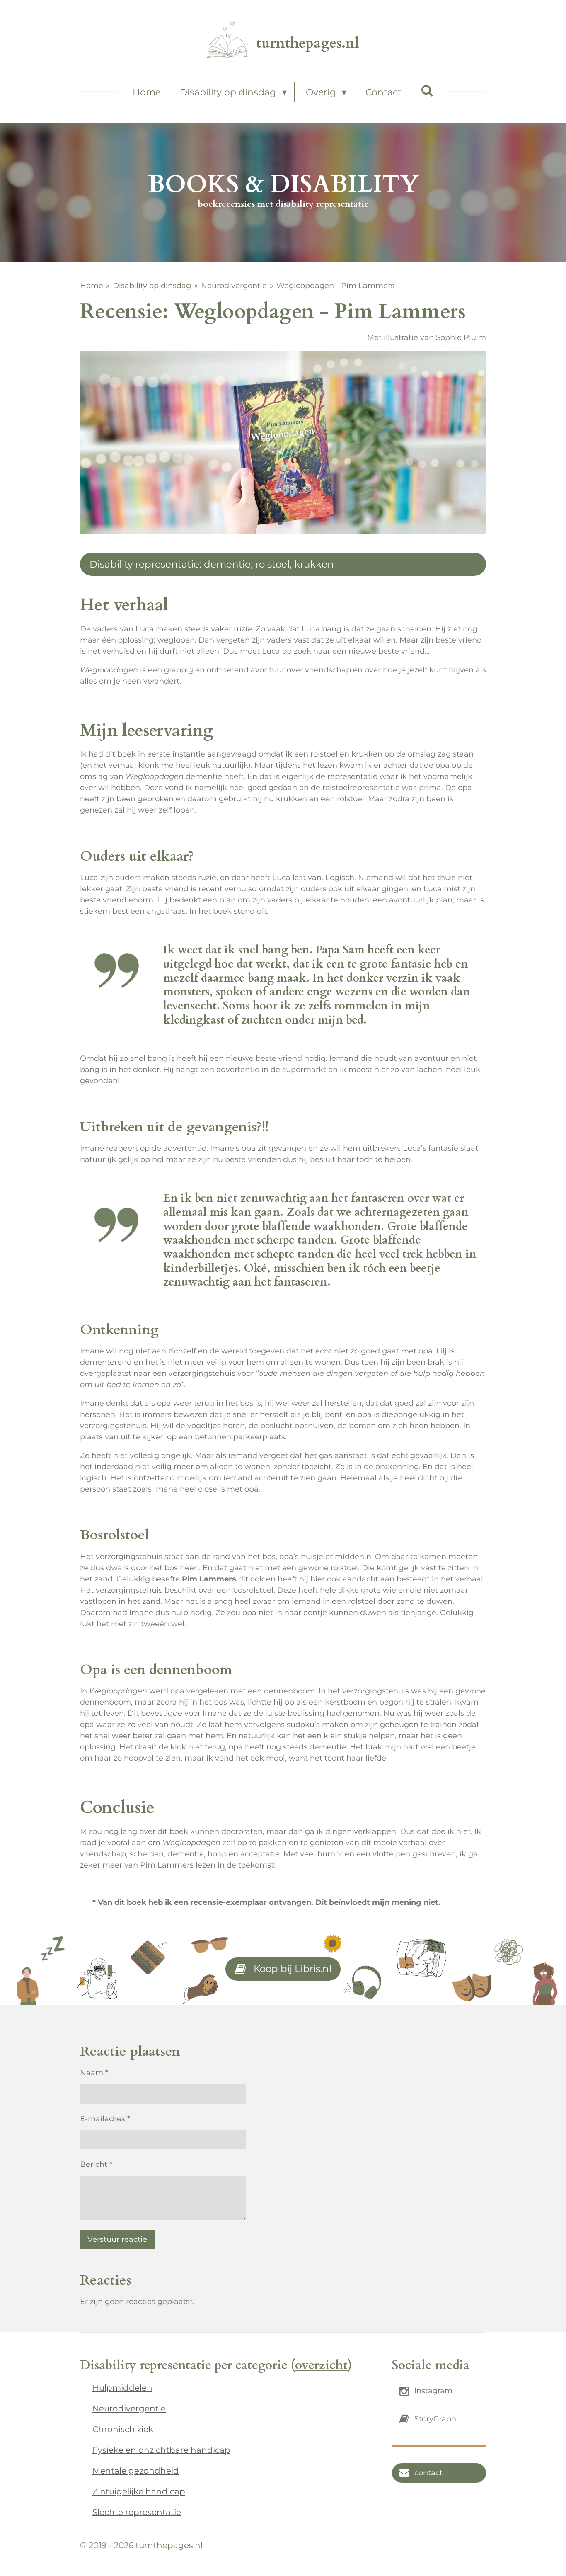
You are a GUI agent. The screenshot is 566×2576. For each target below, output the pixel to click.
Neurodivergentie (234, 286)
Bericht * (96, 2164)
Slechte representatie (137, 2512)
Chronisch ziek (123, 2429)
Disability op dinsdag (152, 286)
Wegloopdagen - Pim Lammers (335, 286)
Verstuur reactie (117, 2239)
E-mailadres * (105, 2119)
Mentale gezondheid (136, 2471)
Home (92, 286)
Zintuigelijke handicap (139, 2491)
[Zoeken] (427, 91)
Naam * (94, 2073)
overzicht (321, 2365)
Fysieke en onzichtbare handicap (161, 2450)
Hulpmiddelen (122, 2388)
